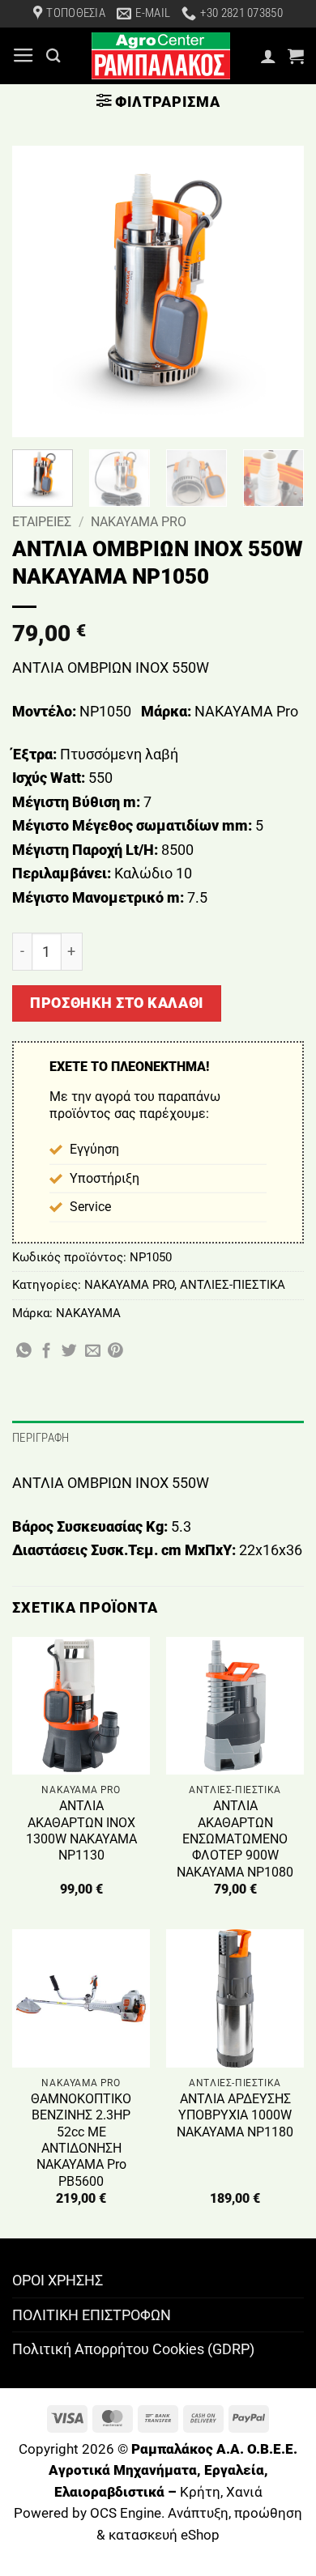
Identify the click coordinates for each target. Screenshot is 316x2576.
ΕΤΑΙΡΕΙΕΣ (42, 522)
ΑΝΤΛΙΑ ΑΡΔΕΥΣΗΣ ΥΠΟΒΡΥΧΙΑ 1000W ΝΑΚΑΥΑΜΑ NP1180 (235, 2115)
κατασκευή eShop (164, 2535)
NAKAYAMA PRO (139, 522)
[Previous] (38, 291)
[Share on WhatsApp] (24, 1352)
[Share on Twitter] (69, 1352)
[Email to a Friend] (93, 1352)
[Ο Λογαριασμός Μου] (268, 56)
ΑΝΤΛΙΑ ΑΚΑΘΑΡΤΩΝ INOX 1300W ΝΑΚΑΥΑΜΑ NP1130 (81, 1830)
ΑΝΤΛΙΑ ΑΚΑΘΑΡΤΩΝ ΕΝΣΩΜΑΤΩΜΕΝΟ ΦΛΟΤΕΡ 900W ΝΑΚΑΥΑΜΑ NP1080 (235, 1838)
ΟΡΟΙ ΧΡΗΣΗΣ (58, 2280)
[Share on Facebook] (47, 1352)
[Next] (278, 291)
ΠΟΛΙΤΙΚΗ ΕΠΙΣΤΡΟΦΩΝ (92, 2315)
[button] (23, 56)
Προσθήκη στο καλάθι (116, 1003)
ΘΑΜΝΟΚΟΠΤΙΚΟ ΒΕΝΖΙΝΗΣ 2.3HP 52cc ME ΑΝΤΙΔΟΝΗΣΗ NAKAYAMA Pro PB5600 (81, 2140)
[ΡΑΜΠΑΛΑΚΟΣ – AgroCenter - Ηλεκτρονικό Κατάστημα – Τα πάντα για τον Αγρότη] (160, 56)
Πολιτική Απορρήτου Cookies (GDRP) (133, 2349)
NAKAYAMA (88, 1313)
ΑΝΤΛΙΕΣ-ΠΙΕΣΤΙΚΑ (233, 1285)
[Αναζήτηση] (53, 55)
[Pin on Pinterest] (115, 1352)
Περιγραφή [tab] (41, 1438)
